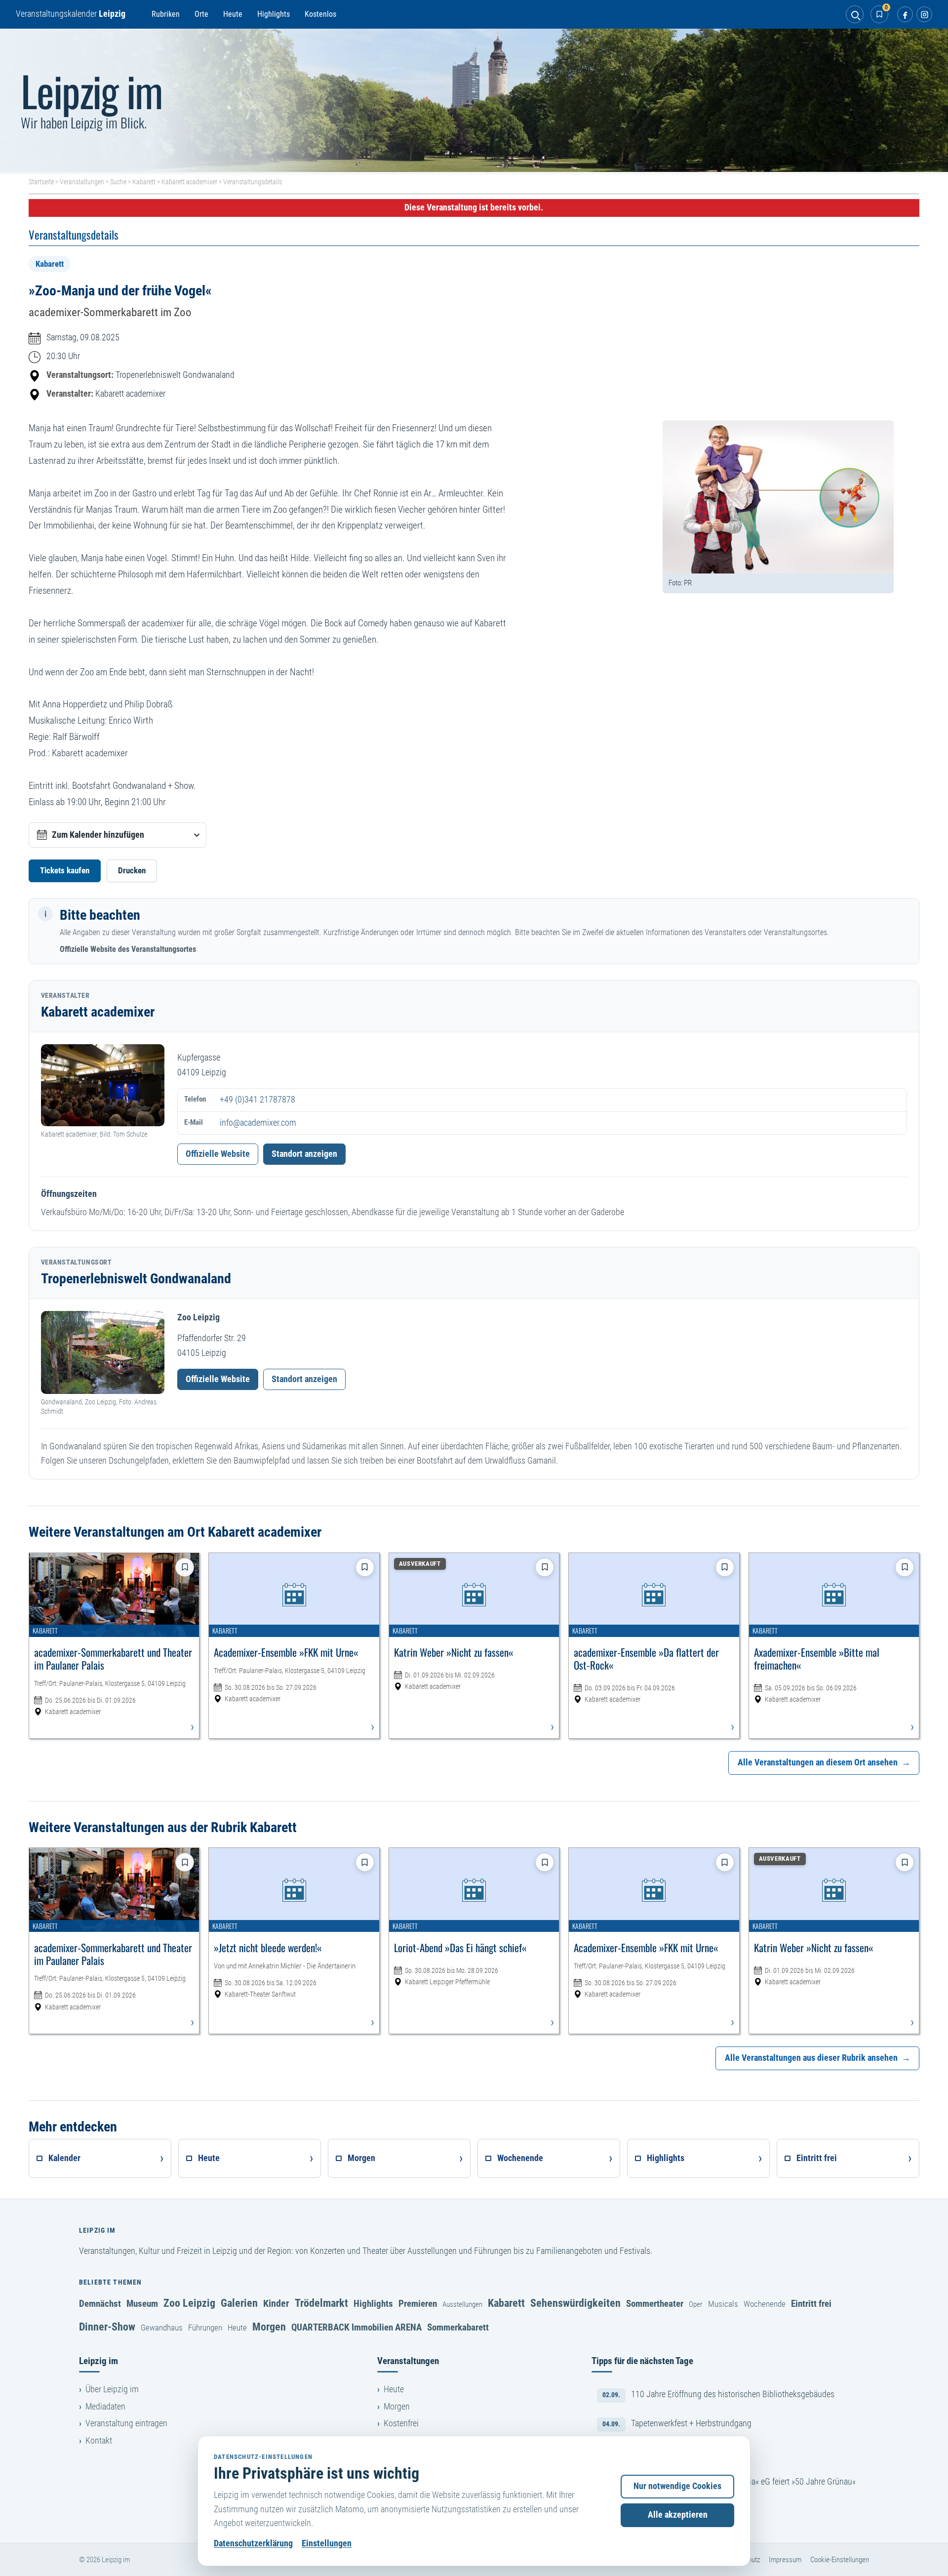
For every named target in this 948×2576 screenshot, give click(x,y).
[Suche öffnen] (855, 14)
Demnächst (100, 2304)
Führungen (205, 2328)
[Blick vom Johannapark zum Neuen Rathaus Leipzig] (474, 100)
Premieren (418, 2304)
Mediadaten (105, 2407)
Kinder (276, 2303)
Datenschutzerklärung (253, 2543)
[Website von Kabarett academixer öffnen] (103, 1085)
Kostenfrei (401, 2423)
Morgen (269, 2327)
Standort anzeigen (304, 1154)
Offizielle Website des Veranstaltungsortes (128, 949)
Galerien (239, 2303)
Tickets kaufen (65, 870)
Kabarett (144, 182)
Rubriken (166, 14)
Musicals (723, 2304)
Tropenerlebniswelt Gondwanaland (175, 375)
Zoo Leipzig (189, 2303)
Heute (233, 14)
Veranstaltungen (82, 182)
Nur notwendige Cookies (677, 2486)
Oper (696, 2304)
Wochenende (765, 2304)
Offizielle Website (218, 1154)
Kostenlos (320, 14)
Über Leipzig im (112, 2389)
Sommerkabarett (458, 2327)
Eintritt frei (811, 2304)
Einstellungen (327, 2543)
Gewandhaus (162, 2328)
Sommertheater (655, 2304)
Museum (142, 2304)
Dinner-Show (107, 2327)
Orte (201, 14)
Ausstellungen (462, 2304)
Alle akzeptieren (678, 2515)
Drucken (132, 870)
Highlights (274, 14)
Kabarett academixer (189, 182)
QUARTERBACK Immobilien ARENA (356, 2327)
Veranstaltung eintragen (126, 2423)
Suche (118, 182)
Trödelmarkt (321, 2303)
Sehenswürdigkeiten (575, 2303)
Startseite (41, 182)
